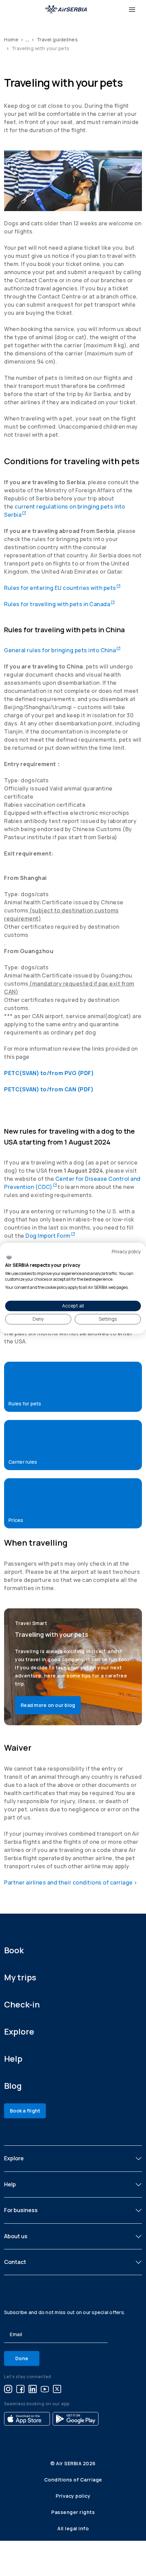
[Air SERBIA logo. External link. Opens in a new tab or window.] (9, 1258)
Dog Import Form (50, 1236)
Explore (19, 2031)
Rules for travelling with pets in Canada (59, 604)
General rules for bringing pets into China (62, 650)
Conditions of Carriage (73, 2480)
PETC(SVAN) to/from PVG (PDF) (49, 1073)
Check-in (22, 2004)
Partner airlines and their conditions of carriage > (71, 1882)
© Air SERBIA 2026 (73, 2463)
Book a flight (25, 2111)
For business (21, 2210)
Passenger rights (73, 2512)
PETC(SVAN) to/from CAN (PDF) (49, 1089)
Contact (15, 2262)
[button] (73, 1387)
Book (14, 1950)
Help (13, 2058)
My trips (20, 1977)
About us (16, 2236)
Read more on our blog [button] (48, 1705)
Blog (13, 2086)
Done (22, 2358)
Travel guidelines (57, 39)
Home (11, 39)
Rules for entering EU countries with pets (62, 588)
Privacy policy (73, 2496)
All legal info (73, 2528)
